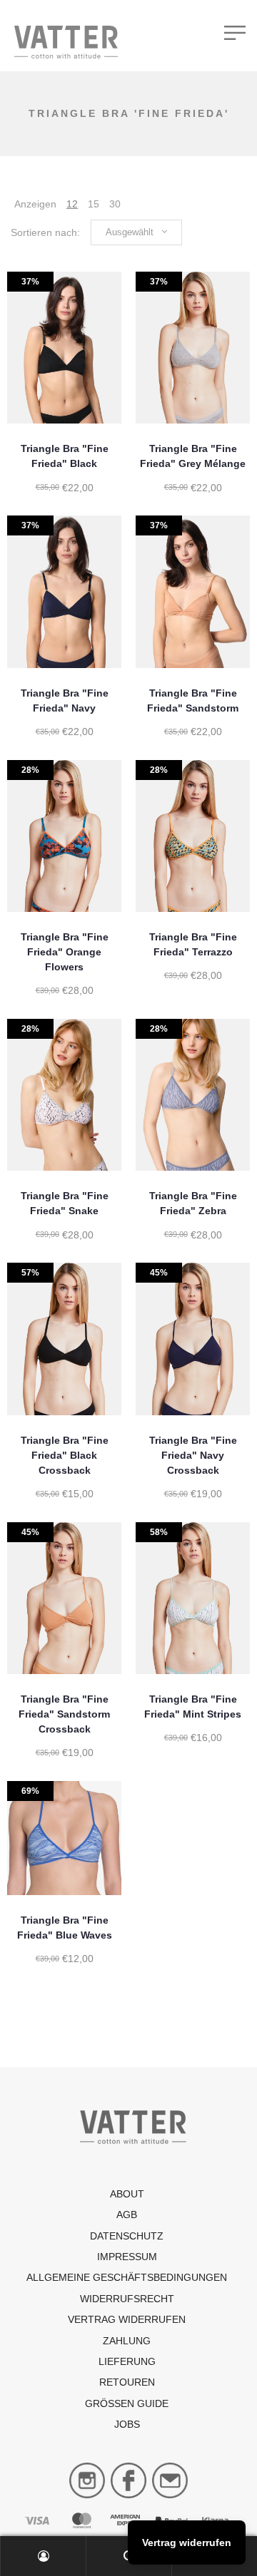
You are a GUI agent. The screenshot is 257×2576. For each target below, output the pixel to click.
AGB (127, 2215)
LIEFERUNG (127, 2361)
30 (115, 204)
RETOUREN (127, 2382)
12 (72, 204)
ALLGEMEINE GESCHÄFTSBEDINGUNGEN (127, 2277)
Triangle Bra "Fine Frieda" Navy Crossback (193, 1455)
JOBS (127, 2424)
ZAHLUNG (127, 2341)
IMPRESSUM (127, 2257)
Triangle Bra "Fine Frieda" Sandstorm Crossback (64, 1714)
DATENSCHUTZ (127, 2236)
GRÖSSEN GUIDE (127, 2403)
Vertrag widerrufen (127, 2319)
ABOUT (127, 2194)
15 (94, 204)
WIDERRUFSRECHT (127, 2299)
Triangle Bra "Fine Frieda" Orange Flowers (65, 952)
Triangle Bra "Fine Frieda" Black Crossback (65, 1455)
